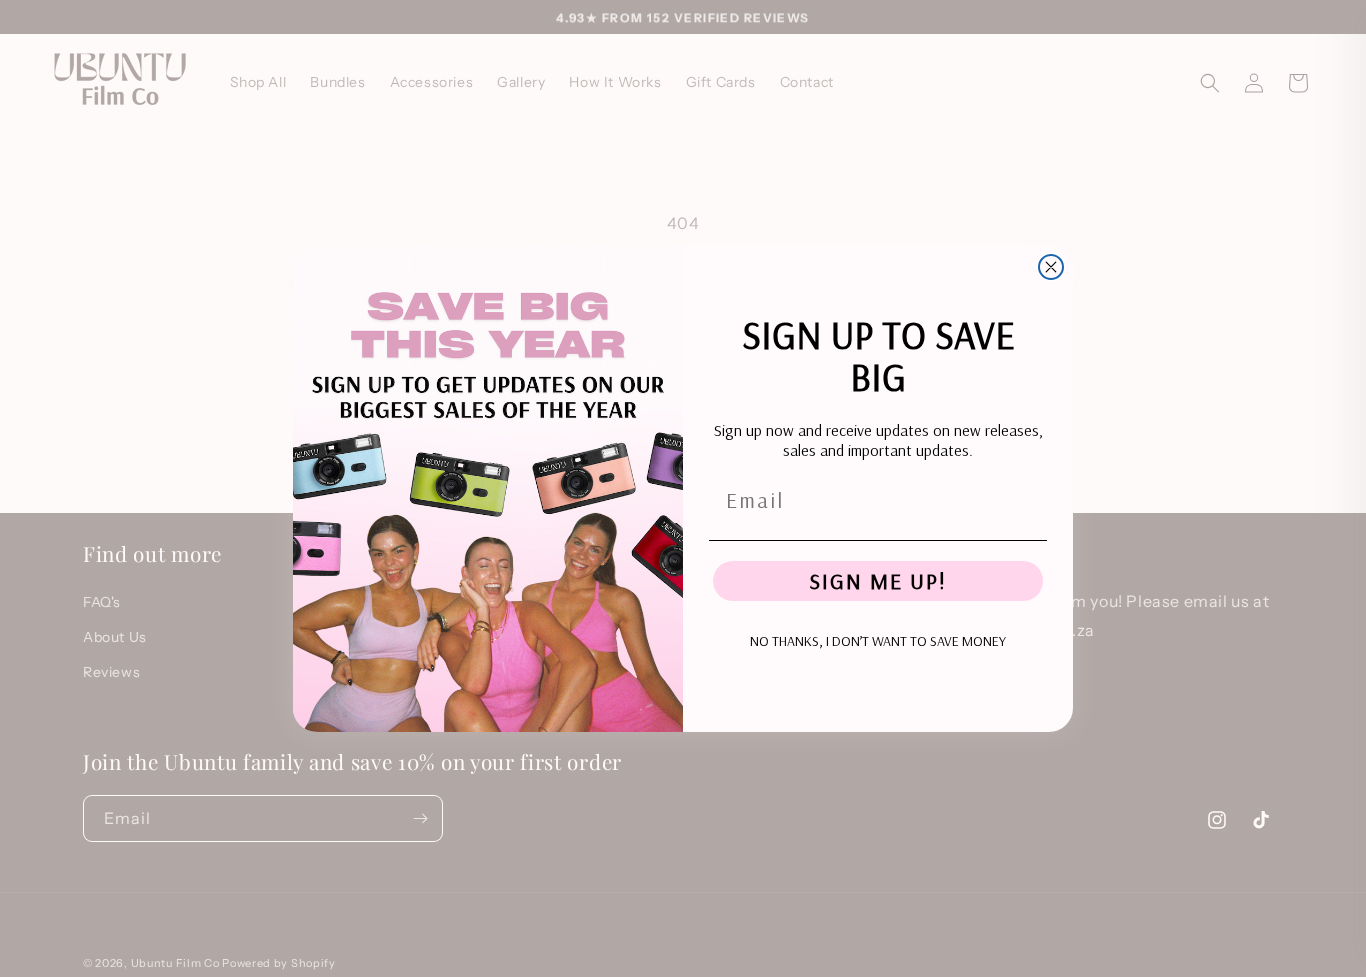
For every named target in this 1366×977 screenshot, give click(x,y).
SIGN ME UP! (878, 581)
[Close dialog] (1051, 267)
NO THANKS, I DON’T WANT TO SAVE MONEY (878, 641)
